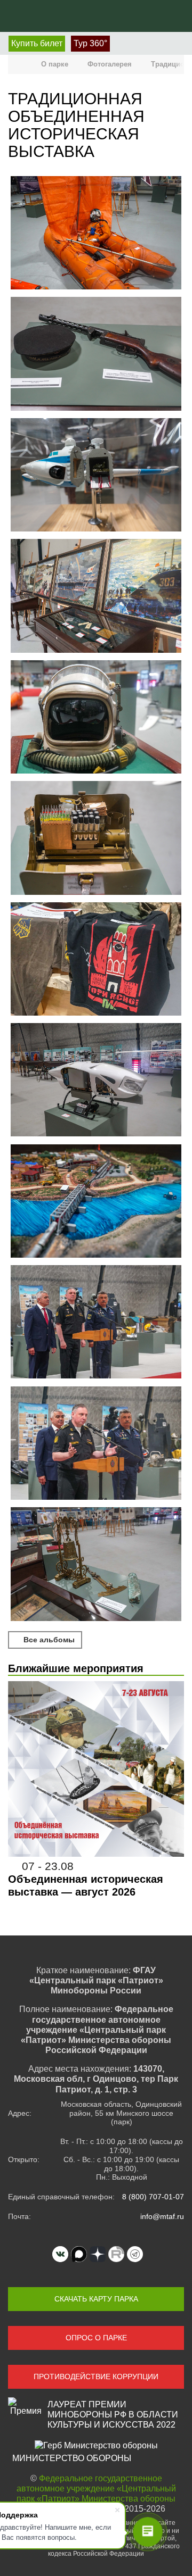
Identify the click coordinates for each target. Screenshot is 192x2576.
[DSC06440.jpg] (96, 1202)
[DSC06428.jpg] (96, 960)
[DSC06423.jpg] (96, 597)
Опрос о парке (96, 2338)
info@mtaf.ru (162, 2216)
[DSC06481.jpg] (96, 1444)
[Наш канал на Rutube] (116, 2254)
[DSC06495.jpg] (96, 234)
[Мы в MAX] (79, 2254)
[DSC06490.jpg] (96, 1565)
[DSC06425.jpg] (96, 839)
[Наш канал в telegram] (135, 2254)
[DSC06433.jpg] (96, 1081)
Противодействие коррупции (96, 2376)
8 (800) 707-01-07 (153, 2197)
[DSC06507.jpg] (96, 355)
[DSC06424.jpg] (96, 718)
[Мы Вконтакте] (60, 2254)
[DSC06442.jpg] (96, 1323)
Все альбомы (48, 1640)
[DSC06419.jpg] (96, 476)
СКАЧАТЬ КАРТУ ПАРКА (96, 2299)
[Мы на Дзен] (98, 2254)
